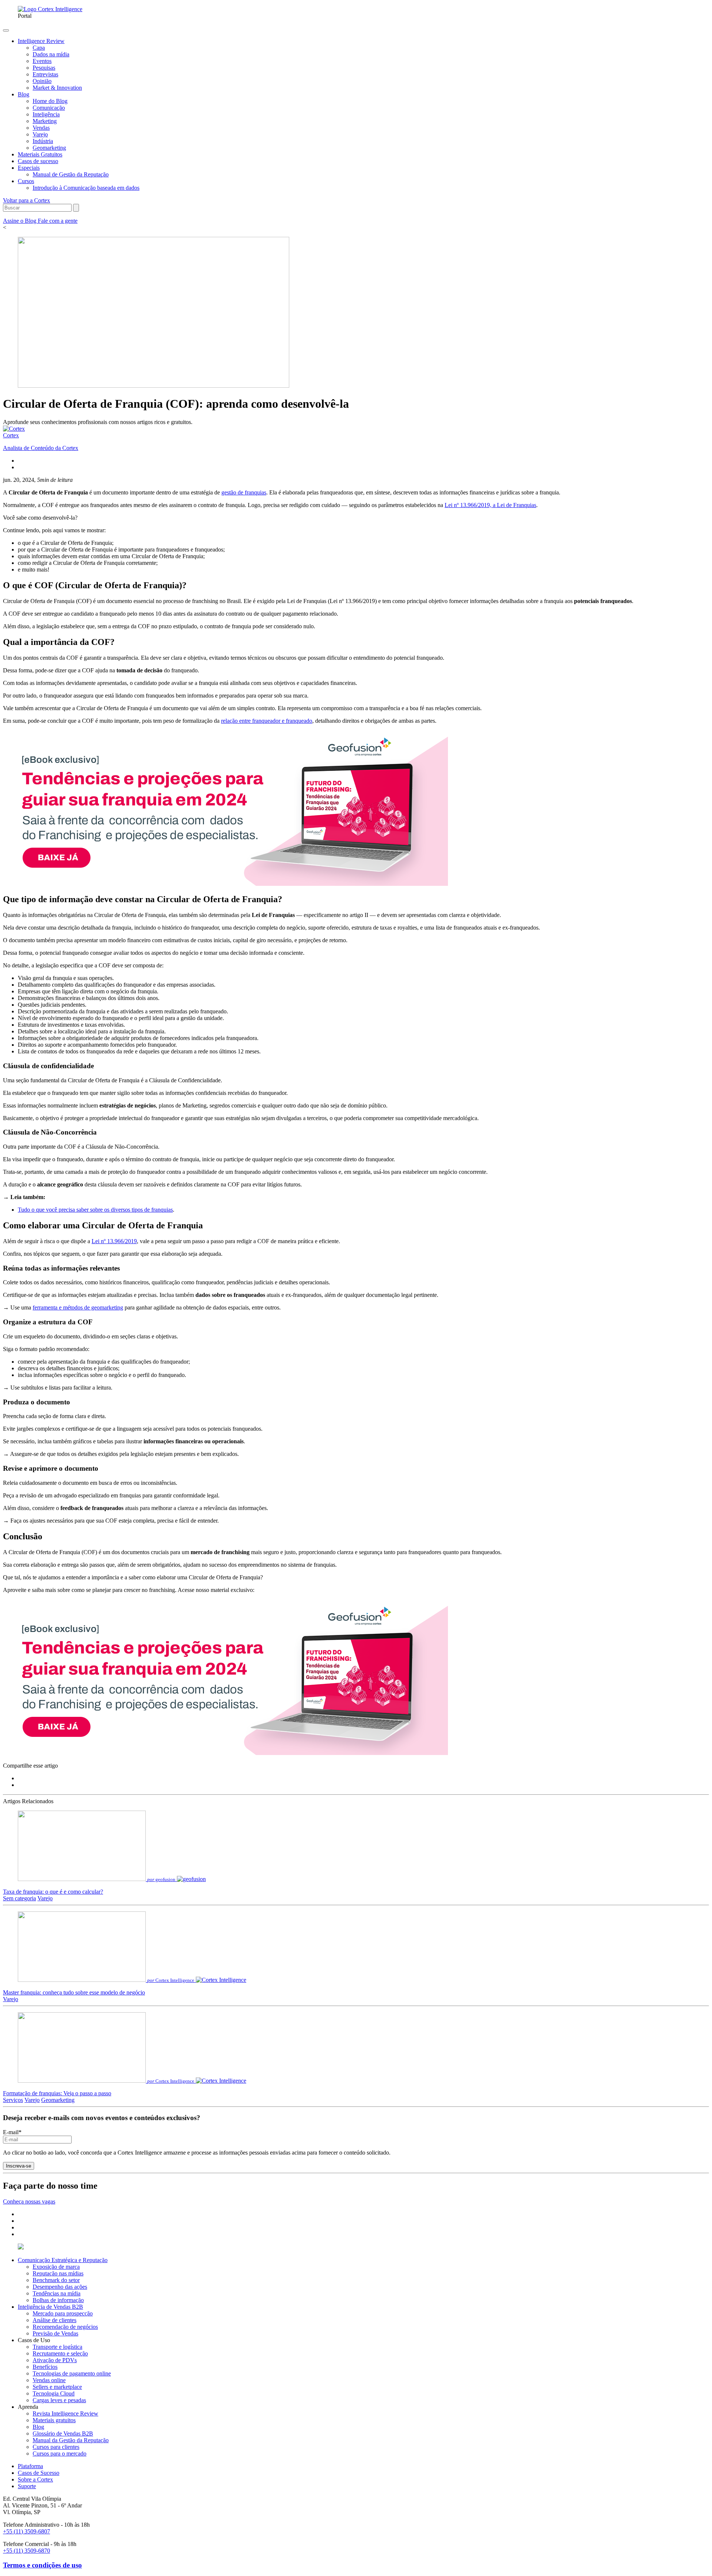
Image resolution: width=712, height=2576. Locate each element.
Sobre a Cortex (35, 2479)
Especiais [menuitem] (29, 168)
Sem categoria (19, 1898)
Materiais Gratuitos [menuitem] (40, 154)
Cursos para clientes (56, 2447)
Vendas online (49, 2380)
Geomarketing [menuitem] (49, 148)
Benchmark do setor (56, 2280)
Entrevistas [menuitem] (45, 74)
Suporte (27, 2486)
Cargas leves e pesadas (59, 2400)
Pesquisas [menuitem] (44, 68)
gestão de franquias (244, 492)
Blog (38, 2427)
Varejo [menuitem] (40, 134)
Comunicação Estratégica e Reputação (63, 2260)
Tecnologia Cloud (54, 2393)
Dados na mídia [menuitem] (51, 54)
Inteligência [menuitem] (46, 114)
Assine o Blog (20, 221)
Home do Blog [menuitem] (50, 101)
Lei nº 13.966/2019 (114, 1241)
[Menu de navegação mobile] (6, 30)
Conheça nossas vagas (29, 2201)
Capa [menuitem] (39, 48)
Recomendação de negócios (65, 2327)
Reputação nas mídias (58, 2273)
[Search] (76, 208)
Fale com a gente (58, 221)
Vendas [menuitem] (41, 128)
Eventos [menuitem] (42, 61)
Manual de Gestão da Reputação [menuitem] (71, 174)
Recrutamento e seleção (60, 2353)
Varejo (45, 1898)
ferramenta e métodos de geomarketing (78, 1307)
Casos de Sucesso (39, 2473)
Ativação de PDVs (55, 2360)
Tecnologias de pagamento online (72, 2373)
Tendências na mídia (57, 2293)
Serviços (13, 2100)
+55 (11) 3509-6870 (27, 2551)
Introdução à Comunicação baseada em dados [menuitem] (86, 188)
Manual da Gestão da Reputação (71, 2440)
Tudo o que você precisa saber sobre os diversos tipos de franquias (95, 1210)
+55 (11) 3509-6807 (27, 2531)
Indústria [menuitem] (43, 141)
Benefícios (45, 2367)
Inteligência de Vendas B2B (50, 2307)
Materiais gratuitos (54, 2420)
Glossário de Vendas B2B (63, 2433)
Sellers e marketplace (57, 2387)
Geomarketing (58, 2100)
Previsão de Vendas (55, 2333)
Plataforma (30, 2466)
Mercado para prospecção (63, 2313)
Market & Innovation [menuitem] (57, 88)
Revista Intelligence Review (65, 2413)
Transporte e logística (57, 2347)
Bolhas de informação (58, 2300)
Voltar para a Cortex (27, 200)
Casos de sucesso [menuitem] (38, 161)
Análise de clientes (55, 2320)
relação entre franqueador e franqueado (267, 721)
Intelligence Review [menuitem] (41, 41)
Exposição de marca (56, 2267)
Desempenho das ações (60, 2287)
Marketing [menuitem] (45, 121)
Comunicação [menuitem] (49, 108)
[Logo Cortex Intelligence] (50, 9)
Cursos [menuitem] (26, 181)
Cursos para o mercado (60, 2454)
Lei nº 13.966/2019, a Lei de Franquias (490, 505)
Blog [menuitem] (24, 94)
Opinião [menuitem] (42, 81)
